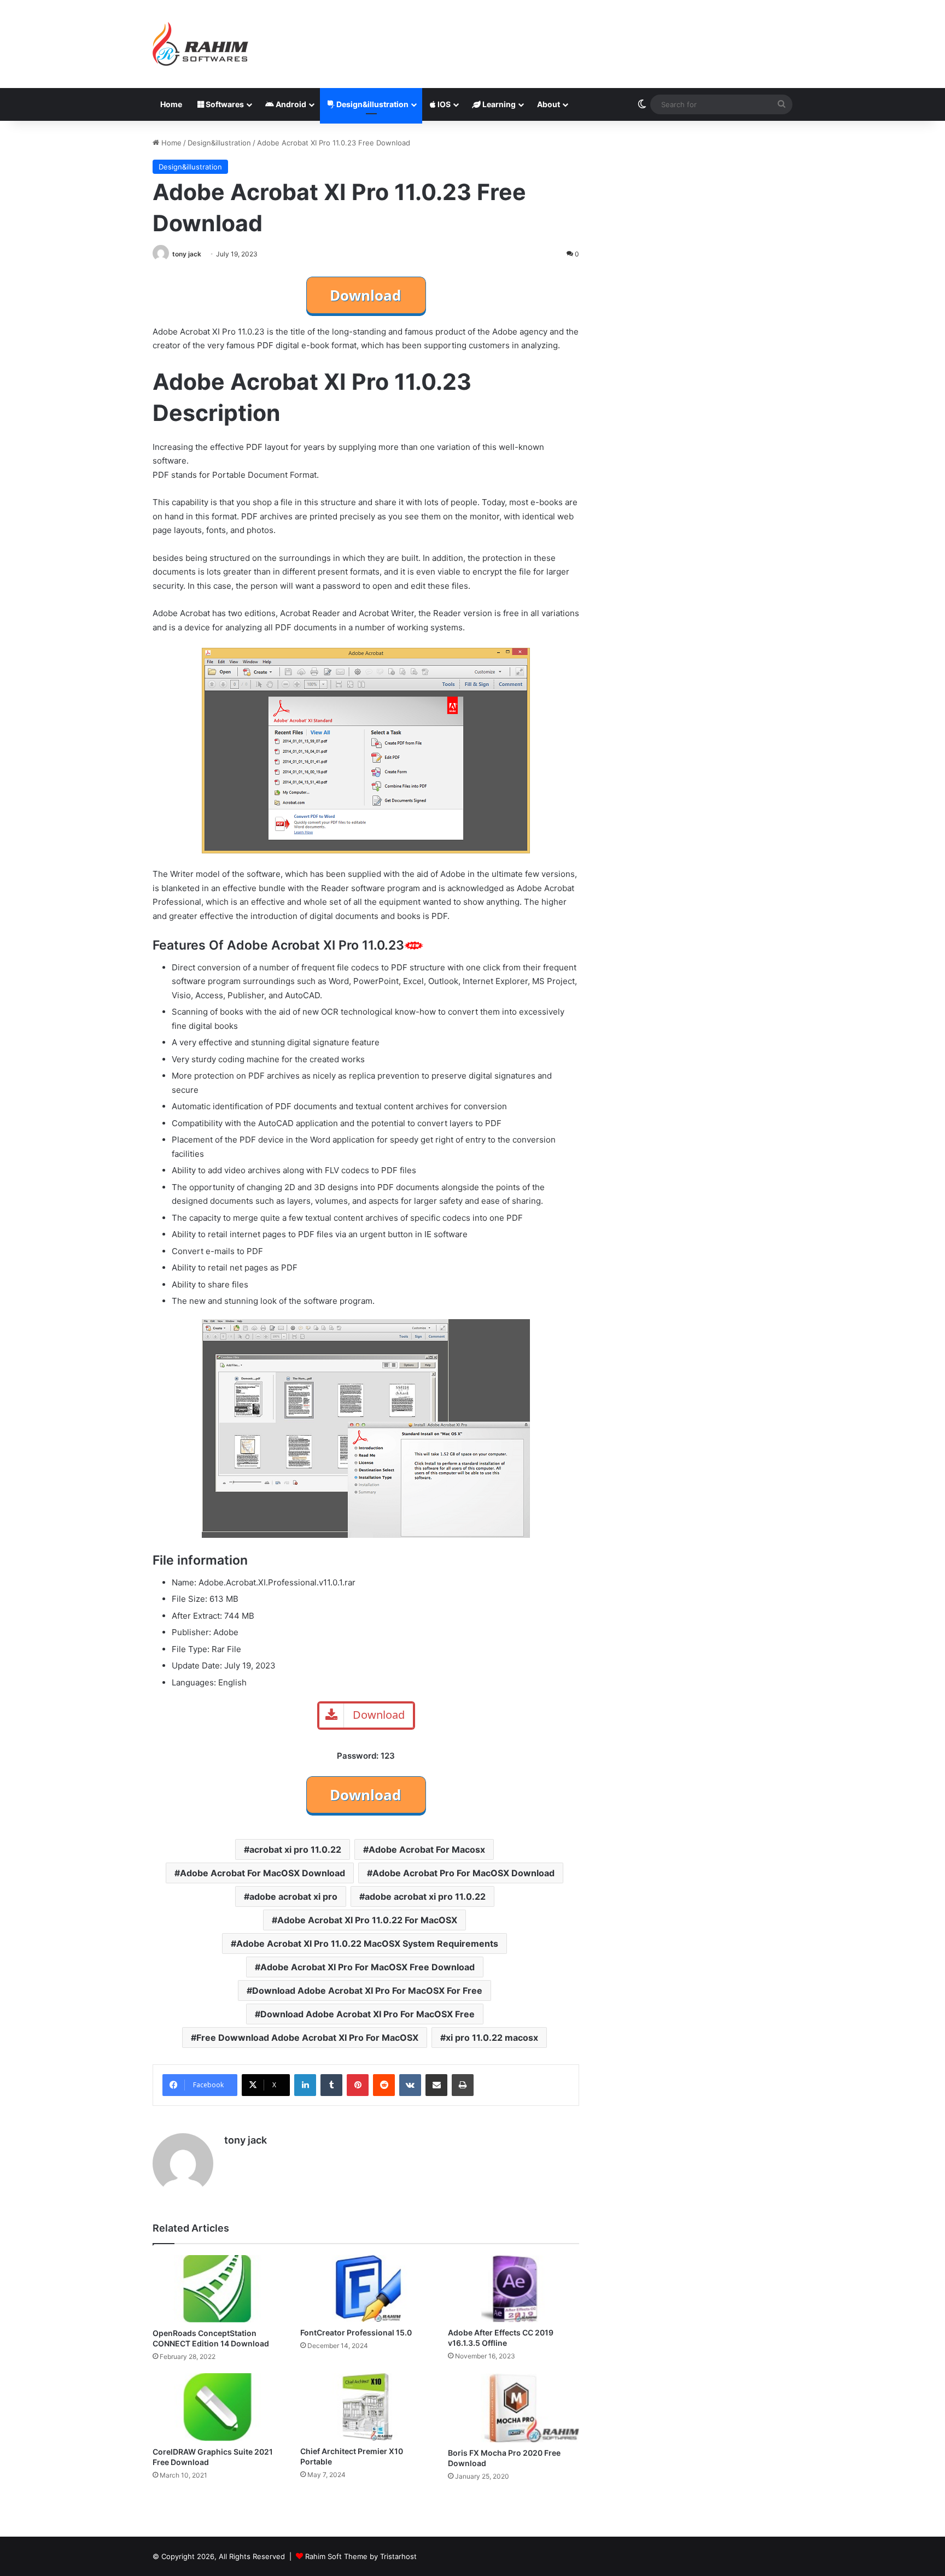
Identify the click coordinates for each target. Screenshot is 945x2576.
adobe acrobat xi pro (293, 1896)
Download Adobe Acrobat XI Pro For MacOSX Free (367, 2014)
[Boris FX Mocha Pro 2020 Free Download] (514, 2408)
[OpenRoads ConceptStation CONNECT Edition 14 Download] (218, 2289)
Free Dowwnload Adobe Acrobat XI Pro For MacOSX (307, 2038)
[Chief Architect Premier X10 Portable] (366, 2407)
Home (171, 104)
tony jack (187, 254)
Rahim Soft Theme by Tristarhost (361, 2556)
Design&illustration (372, 104)
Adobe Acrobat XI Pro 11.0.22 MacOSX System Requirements (367, 1943)
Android (290, 104)
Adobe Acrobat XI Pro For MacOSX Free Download (367, 1967)
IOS (443, 104)
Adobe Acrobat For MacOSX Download (262, 1873)
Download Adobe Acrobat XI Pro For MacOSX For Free (367, 1990)
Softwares (224, 104)
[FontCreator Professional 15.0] (366, 2288)
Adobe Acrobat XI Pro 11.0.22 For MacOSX (367, 1920)
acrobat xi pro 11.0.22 (295, 1849)
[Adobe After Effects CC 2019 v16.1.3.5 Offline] (514, 2288)
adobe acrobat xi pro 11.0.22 (425, 1896)
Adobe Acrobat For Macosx (427, 1849)
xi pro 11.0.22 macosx (492, 2038)
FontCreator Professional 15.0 (356, 2332)
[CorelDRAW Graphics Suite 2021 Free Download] (218, 2407)
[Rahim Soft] (201, 44)
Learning (498, 104)
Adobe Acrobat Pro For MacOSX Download (463, 1873)
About (549, 104)
